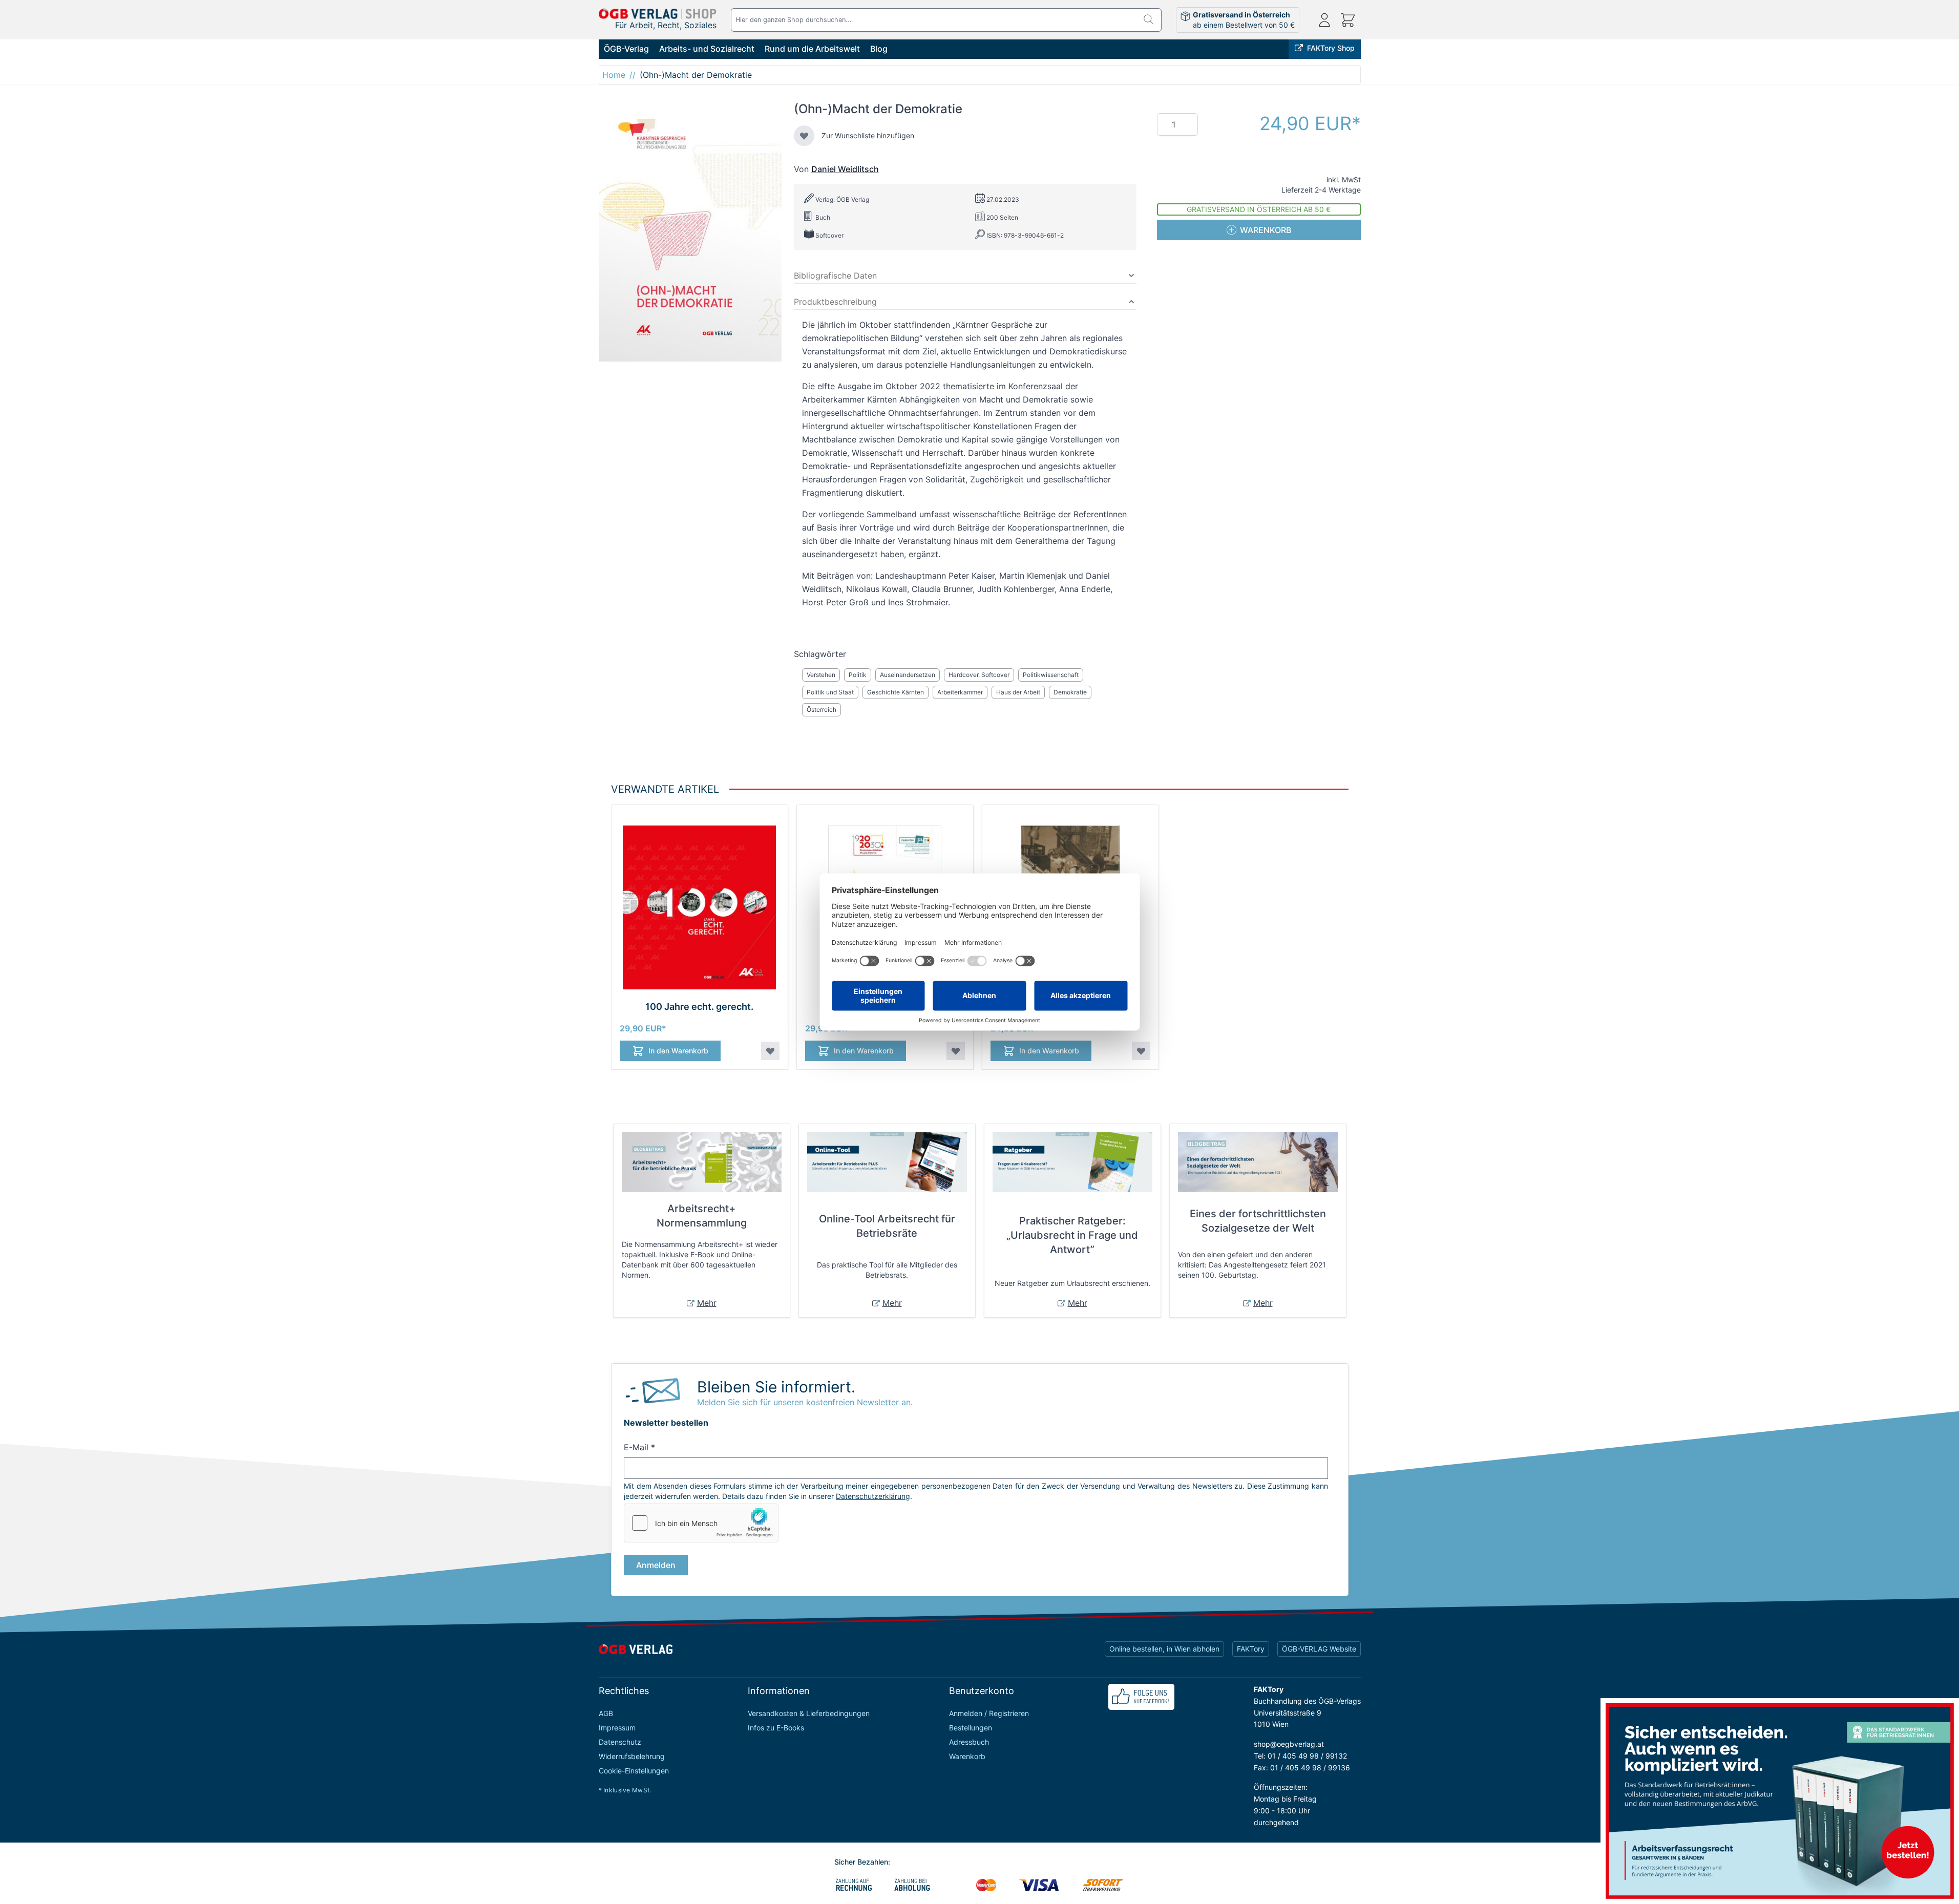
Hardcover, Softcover (979, 675)
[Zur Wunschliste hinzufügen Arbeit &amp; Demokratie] (956, 1051)
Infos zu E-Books (776, 1728)
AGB (606, 1713)
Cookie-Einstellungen (634, 1771)
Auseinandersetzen (908, 675)
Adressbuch (969, 1742)
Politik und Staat (830, 692)
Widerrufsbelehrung (632, 1756)
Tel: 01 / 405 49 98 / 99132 (1300, 1756)
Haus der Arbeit (1018, 692)
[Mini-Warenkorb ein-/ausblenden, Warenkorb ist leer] (1348, 20)
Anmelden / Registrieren (989, 1713)
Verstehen (821, 675)
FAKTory (1251, 1649)
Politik (858, 675)
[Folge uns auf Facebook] (1141, 1697)
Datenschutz (620, 1742)
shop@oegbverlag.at (1289, 1744)
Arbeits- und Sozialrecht (707, 49)
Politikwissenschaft (1051, 675)
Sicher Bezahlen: (862, 1862)
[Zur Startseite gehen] (658, 14)
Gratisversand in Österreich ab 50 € (1259, 209)
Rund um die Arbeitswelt (812, 49)
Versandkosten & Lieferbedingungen (809, 1713)
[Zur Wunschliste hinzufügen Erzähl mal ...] (1141, 1051)
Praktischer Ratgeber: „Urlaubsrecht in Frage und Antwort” (1072, 1235)
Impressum (617, 1728)
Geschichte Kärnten (896, 692)
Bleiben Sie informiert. (776, 1387)
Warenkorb (967, 1756)
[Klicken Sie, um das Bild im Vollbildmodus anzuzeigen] (690, 231)
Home (614, 75)
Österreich (821, 710)
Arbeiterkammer (960, 692)
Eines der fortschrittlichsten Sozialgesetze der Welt (1258, 1221)
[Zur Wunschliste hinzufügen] (804, 136)
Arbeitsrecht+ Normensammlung (702, 1216)
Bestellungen (971, 1728)
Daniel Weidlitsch (845, 169)
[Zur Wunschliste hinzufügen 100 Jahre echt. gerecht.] (770, 1051)
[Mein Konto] (1324, 20)
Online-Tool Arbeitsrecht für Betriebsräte (887, 1226)
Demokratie (1070, 692)
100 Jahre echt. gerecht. (699, 1007)
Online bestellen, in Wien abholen (1164, 1649)
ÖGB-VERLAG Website (1319, 1649)
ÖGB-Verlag (626, 49)
